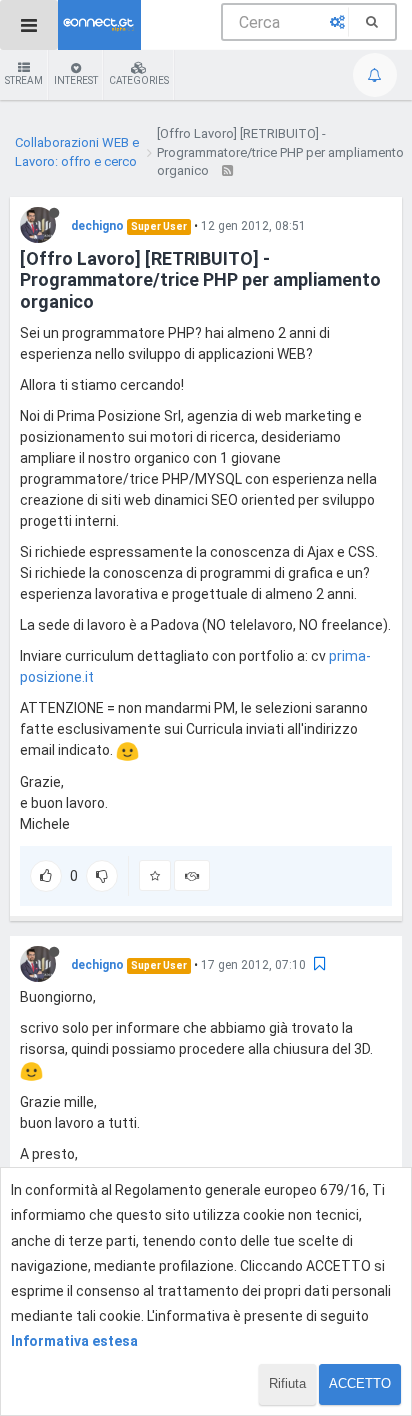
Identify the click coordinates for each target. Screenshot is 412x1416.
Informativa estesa (74, 1341)
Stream (24, 80)
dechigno (97, 226)
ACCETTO (360, 1383)
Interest (76, 80)
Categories (139, 80)
